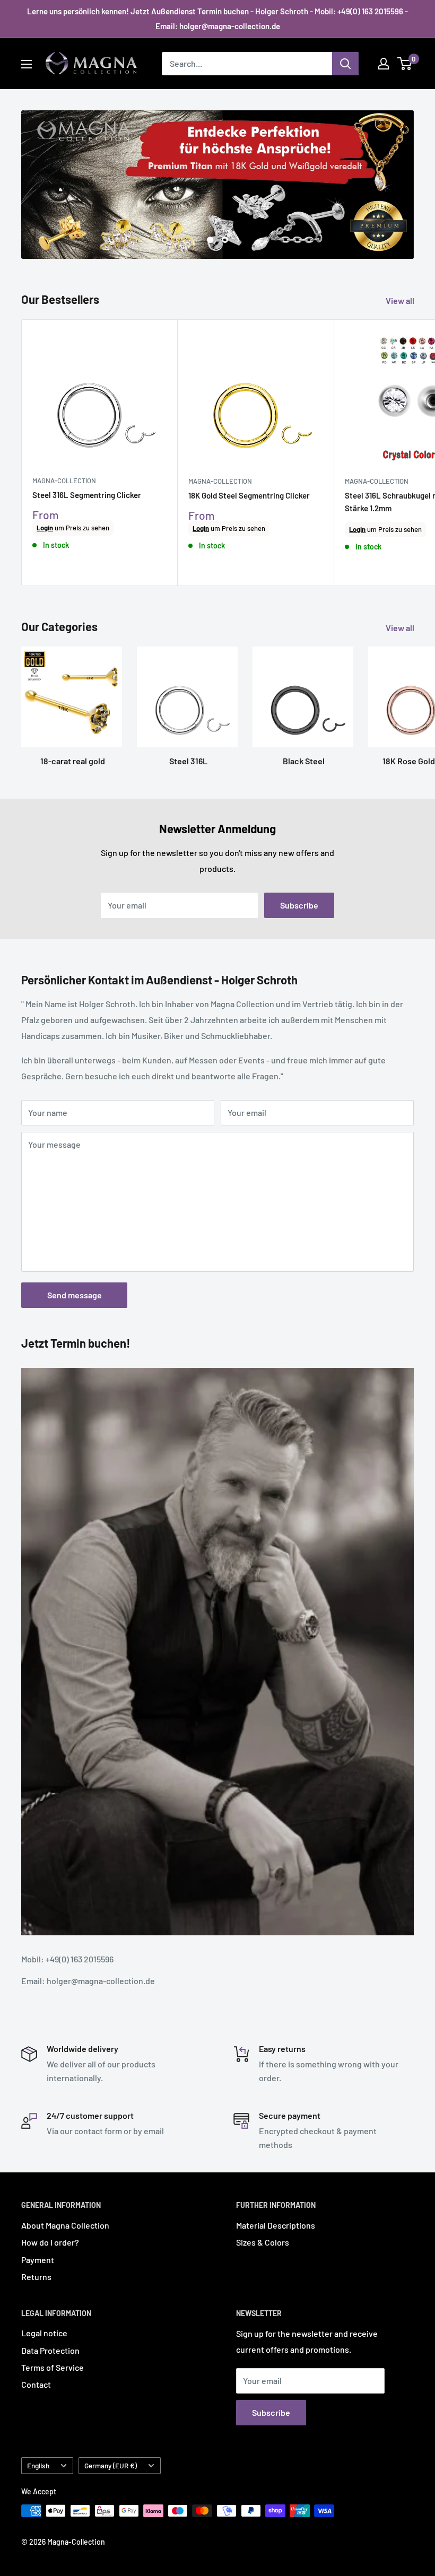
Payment (38, 2260)
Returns (36, 2277)
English (38, 2465)
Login (45, 528)
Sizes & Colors (263, 2242)
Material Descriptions (276, 2225)
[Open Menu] (27, 64)
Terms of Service (53, 2367)
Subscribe (299, 905)
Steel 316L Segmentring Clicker (87, 495)
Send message (75, 1295)
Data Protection (50, 2350)
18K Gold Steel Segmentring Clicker (249, 495)
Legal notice (44, 2333)
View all (401, 300)
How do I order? (50, 2242)
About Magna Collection (65, 2225)
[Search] (345, 64)
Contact (36, 2384)
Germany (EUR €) (111, 2465)
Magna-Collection (64, 481)
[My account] (384, 64)
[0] (405, 64)
